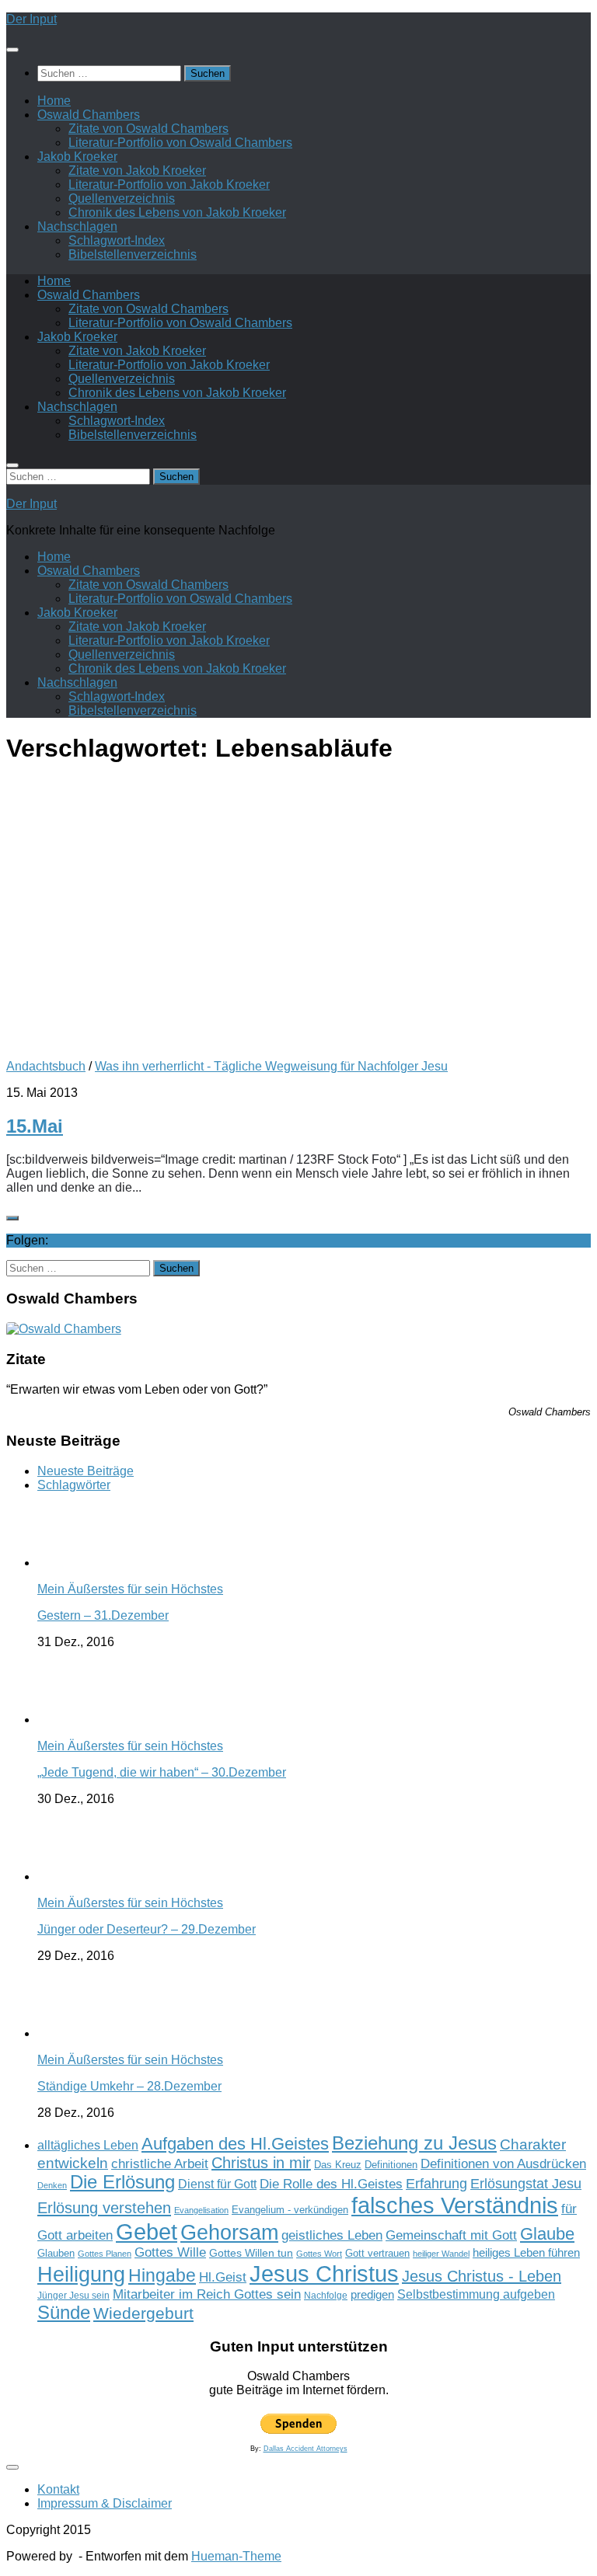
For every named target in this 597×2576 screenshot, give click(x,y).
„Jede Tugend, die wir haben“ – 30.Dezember (162, 1772)
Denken (52, 2185)
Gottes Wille (170, 2252)
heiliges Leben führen (526, 2252)
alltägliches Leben (88, 2145)
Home (54, 101)
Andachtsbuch (46, 1066)
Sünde (64, 2312)
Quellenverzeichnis (122, 198)
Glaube (547, 2234)
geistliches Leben (332, 2235)
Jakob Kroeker (77, 157)
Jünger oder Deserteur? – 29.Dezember (147, 1929)
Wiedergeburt (143, 2313)
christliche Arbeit (160, 2163)
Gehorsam (229, 2233)
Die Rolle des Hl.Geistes (331, 2184)
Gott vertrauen (377, 2254)
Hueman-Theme (236, 2556)
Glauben (56, 2253)
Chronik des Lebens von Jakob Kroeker (177, 212)
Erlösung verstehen (104, 2208)
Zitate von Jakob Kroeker (137, 171)
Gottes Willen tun (251, 2253)
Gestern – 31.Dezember (103, 1615)
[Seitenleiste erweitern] (12, 1218)
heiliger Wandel (441, 2254)
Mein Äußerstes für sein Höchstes (130, 1589)
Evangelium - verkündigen (290, 2210)
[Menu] (12, 50)
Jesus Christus (324, 2273)
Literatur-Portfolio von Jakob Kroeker (169, 184)
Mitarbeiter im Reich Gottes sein (207, 2294)
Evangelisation (201, 2210)
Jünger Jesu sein (73, 2296)
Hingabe (162, 2275)
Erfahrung (436, 2183)
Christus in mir (261, 2163)
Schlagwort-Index (117, 240)
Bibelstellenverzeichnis (133, 254)
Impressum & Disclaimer (105, 2503)
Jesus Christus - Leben (482, 2276)
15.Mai (35, 1126)
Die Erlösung (122, 2182)
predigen (372, 2294)
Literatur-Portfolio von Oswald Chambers (180, 143)
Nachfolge (326, 2296)
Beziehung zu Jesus (414, 2143)
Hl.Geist (223, 2277)
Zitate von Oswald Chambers (148, 129)
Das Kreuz (338, 2165)
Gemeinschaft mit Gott (451, 2235)
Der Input (31, 19)
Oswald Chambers (89, 115)
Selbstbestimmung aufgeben (476, 2294)
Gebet (147, 2231)
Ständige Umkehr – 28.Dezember (129, 2086)
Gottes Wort (319, 2254)
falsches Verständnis (455, 2205)
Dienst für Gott (217, 2184)
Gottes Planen (105, 2254)
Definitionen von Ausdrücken (503, 2163)
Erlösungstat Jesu (526, 2183)
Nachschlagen (77, 226)
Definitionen (391, 2165)
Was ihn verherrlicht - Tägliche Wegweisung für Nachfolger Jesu (271, 1066)
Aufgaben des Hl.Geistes (235, 2144)
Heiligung (81, 2274)
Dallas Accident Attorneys (305, 2449)
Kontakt (58, 2489)
